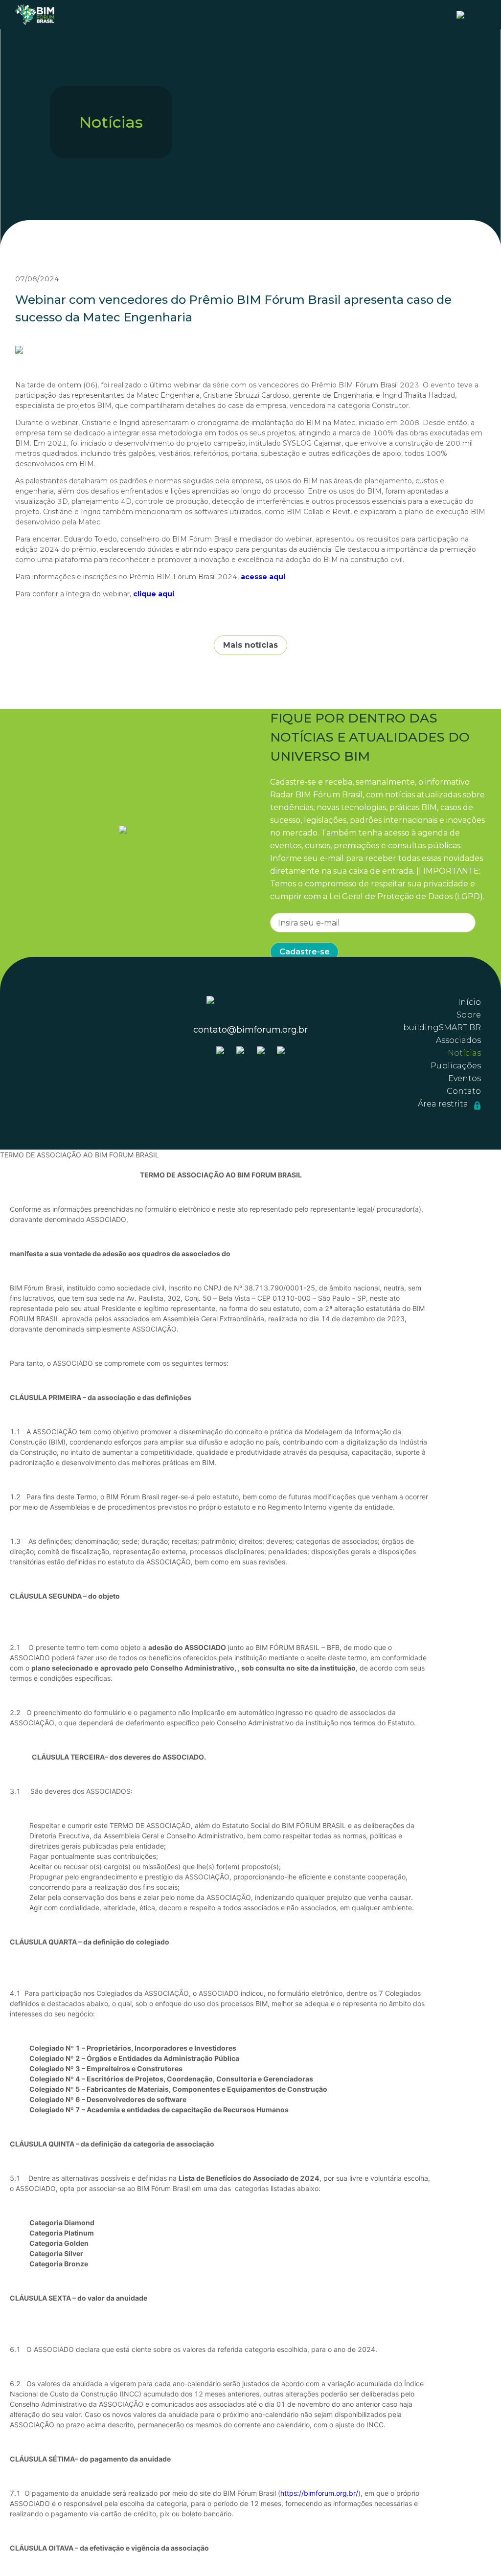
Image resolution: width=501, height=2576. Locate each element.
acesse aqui (263, 577)
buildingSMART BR (442, 1028)
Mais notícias (250, 645)
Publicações (456, 1066)
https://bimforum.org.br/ (319, 2493)
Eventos (465, 1078)
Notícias (464, 1053)
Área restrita (444, 1104)
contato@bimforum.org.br (250, 1030)
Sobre (469, 1015)
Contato (464, 1091)
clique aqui (154, 594)
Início (469, 1002)
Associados (458, 1040)
